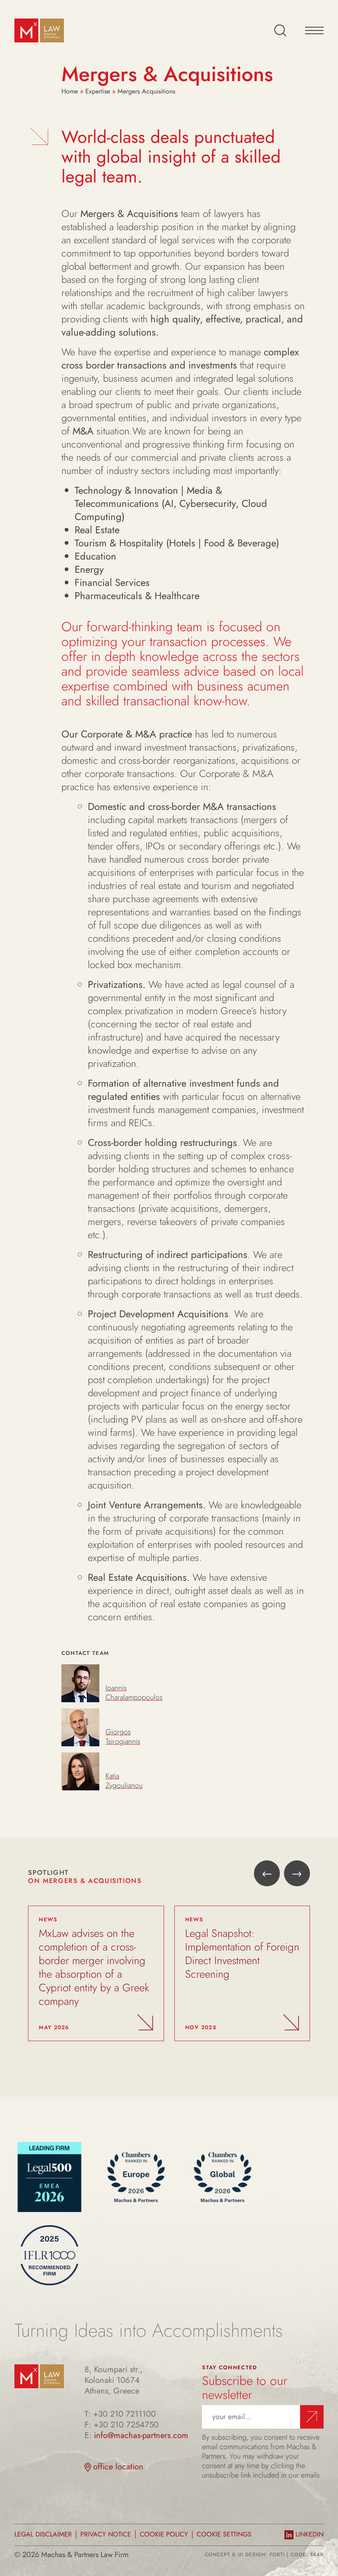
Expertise (98, 91)
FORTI (277, 2555)
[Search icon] (280, 30)
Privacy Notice (106, 2534)
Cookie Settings (224, 2534)
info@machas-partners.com (141, 2436)
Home (70, 91)
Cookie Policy (164, 2534)
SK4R (317, 2555)
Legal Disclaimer (43, 2534)
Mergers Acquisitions (146, 91)
